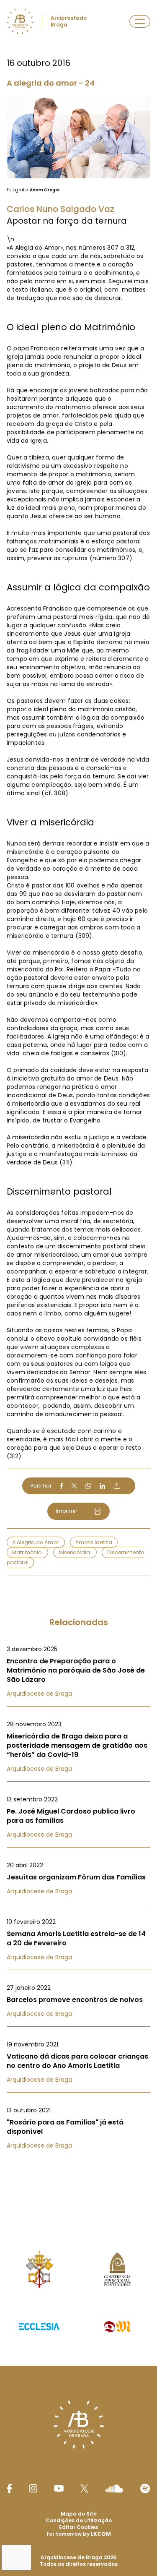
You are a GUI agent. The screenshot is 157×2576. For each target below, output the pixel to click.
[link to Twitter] (85, 2488)
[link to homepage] (20, 21)
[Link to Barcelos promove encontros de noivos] (78, 2001)
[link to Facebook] (9, 2489)
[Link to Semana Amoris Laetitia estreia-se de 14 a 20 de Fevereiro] (78, 1939)
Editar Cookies (78, 2527)
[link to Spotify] (145, 2489)
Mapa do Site (79, 2514)
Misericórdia (75, 1552)
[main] (78, 1092)
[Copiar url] (117, 1486)
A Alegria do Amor (36, 1542)
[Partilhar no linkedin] (103, 1486)
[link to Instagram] (33, 2488)
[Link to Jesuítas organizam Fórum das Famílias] (78, 1878)
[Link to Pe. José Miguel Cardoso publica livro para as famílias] (78, 1817)
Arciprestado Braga (69, 21)
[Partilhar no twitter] (74, 1486)
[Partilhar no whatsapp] (88, 1486)
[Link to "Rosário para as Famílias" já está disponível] (78, 2128)
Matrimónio (27, 1552)
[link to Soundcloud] (114, 2488)
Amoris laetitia (94, 1542)
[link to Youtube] (59, 2488)
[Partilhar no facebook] (61, 1486)
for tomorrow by (79, 2534)
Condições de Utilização (79, 2520)
